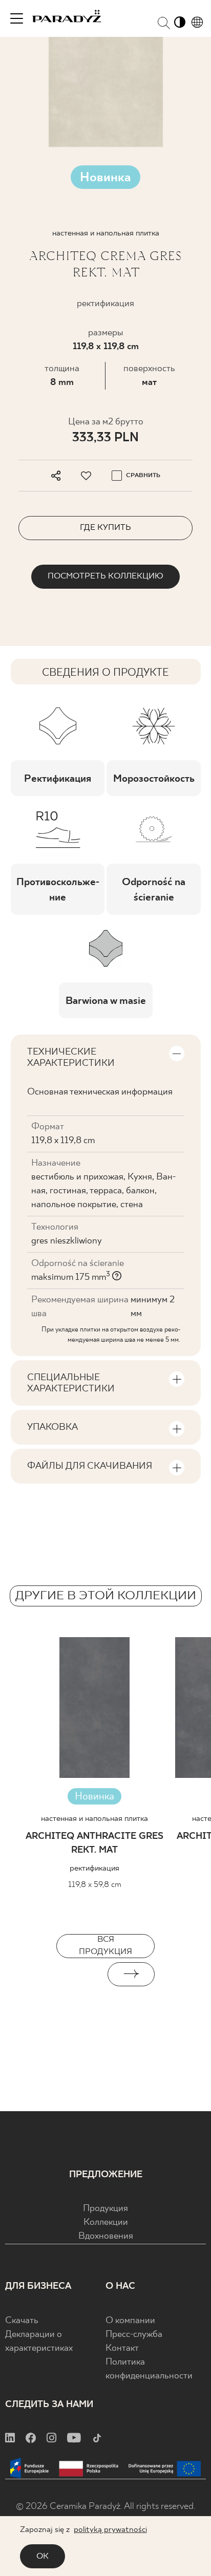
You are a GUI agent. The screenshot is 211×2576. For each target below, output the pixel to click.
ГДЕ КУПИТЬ (105, 528)
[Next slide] (131, 1974)
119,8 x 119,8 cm (106, 347)
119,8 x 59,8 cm (95, 1885)
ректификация (94, 1868)
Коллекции (106, 2223)
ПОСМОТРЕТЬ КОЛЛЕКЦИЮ (105, 576)
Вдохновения (106, 2236)
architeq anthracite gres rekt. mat (94, 1843)
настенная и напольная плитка (94, 1819)
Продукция (105, 2209)
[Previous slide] (80, 1974)
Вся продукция (105, 1946)
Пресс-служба (134, 2335)
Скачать (22, 2321)
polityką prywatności (110, 2530)
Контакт (122, 2348)
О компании (130, 2321)
